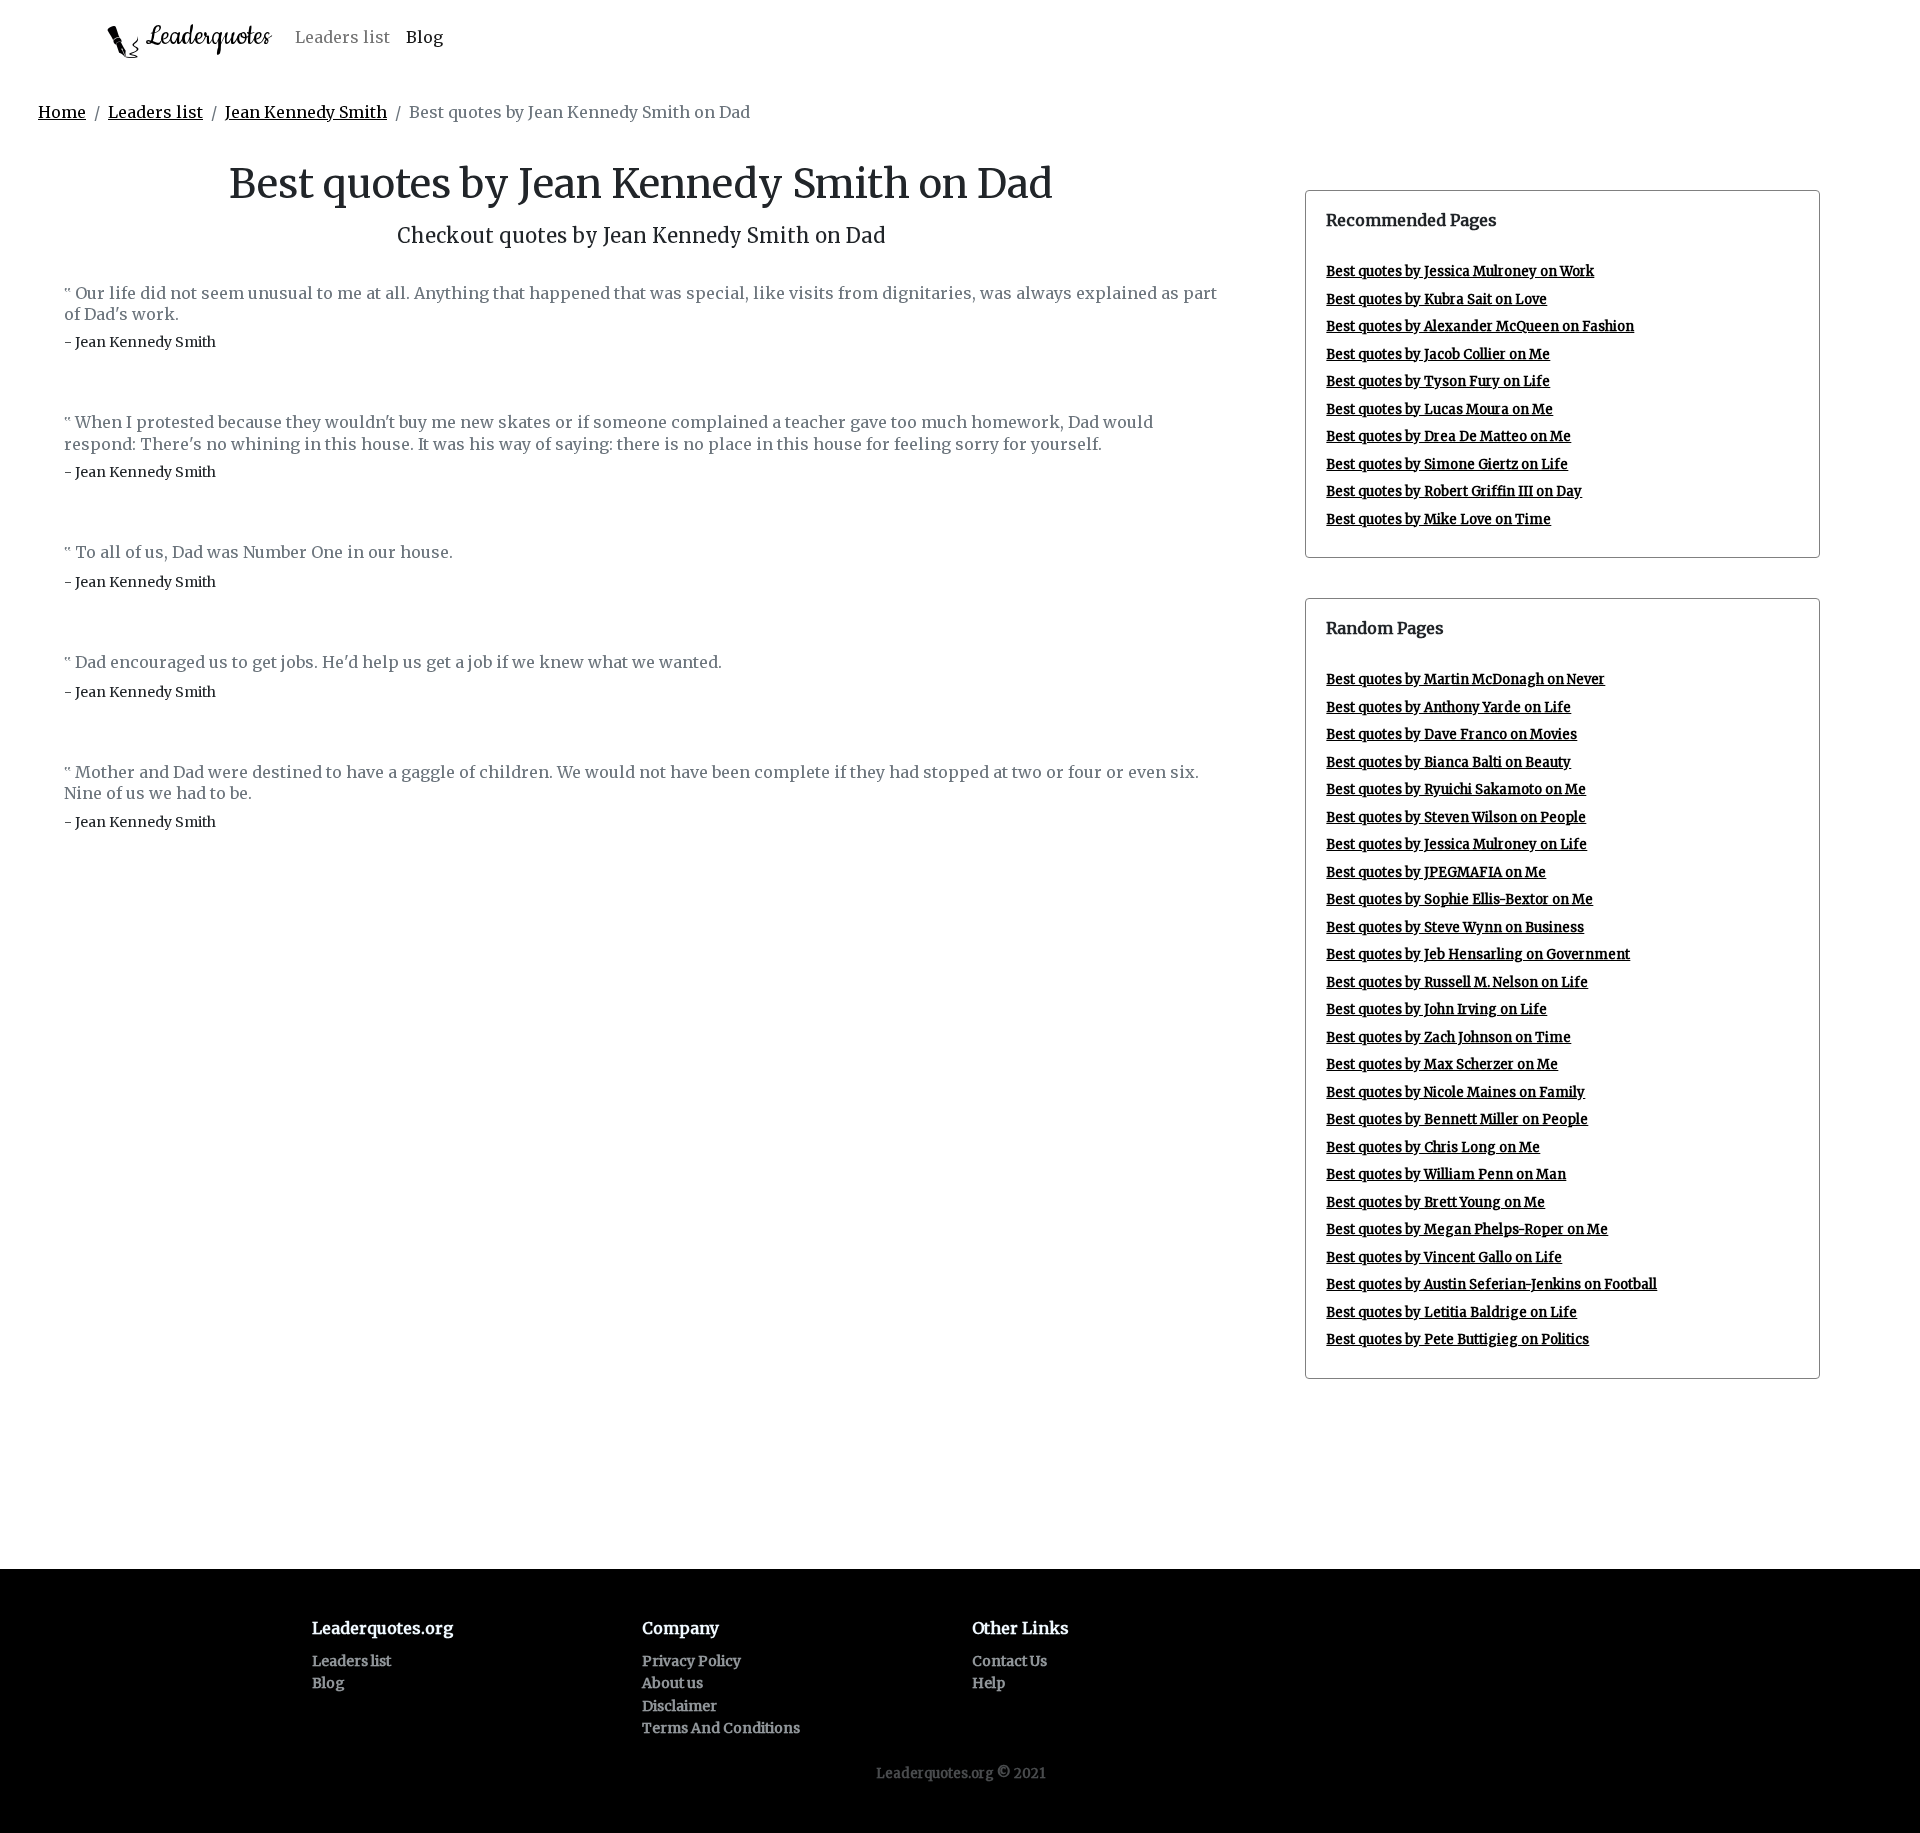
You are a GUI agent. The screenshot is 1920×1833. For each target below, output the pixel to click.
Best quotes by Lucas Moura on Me (1439, 409)
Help (988, 1683)
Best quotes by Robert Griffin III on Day (1454, 491)
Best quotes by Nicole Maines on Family (1455, 1092)
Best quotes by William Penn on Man (1446, 1174)
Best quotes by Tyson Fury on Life (1438, 381)
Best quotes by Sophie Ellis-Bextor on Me (1459, 899)
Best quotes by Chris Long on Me (1433, 1147)
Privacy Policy (691, 1661)
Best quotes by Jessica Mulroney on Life (1456, 844)
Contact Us (1009, 1661)
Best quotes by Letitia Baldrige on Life (1451, 1312)
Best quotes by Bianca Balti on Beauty (1448, 762)
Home (62, 112)
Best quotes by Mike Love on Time (1438, 519)
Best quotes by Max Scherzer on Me (1442, 1064)
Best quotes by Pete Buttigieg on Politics (1457, 1339)
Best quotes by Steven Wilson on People (1456, 817)
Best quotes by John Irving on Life (1436, 1009)
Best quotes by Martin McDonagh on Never (1465, 679)
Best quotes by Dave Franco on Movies (1451, 734)
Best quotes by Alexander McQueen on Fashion (1480, 326)
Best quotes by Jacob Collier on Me (1438, 354)
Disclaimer (679, 1706)
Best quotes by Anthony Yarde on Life (1448, 707)
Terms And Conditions (721, 1728)
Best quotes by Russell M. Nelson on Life (1457, 982)
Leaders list (342, 37)
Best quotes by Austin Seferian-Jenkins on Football (1491, 1284)
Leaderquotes (205, 36)
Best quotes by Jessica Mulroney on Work (1460, 271)
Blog (424, 37)
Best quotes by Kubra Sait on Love (1436, 299)
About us (672, 1683)
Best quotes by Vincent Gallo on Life (1444, 1257)
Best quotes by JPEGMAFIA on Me (1436, 872)
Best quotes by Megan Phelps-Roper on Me (1467, 1229)
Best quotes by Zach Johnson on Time (1448, 1037)
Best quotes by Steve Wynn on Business (1455, 927)
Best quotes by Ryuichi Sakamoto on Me (1456, 789)
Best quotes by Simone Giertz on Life (1447, 464)
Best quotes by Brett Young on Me (1435, 1202)
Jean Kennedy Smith (306, 112)
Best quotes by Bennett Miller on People (1457, 1119)
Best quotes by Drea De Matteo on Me (1448, 436)
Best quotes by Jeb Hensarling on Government (1478, 954)
